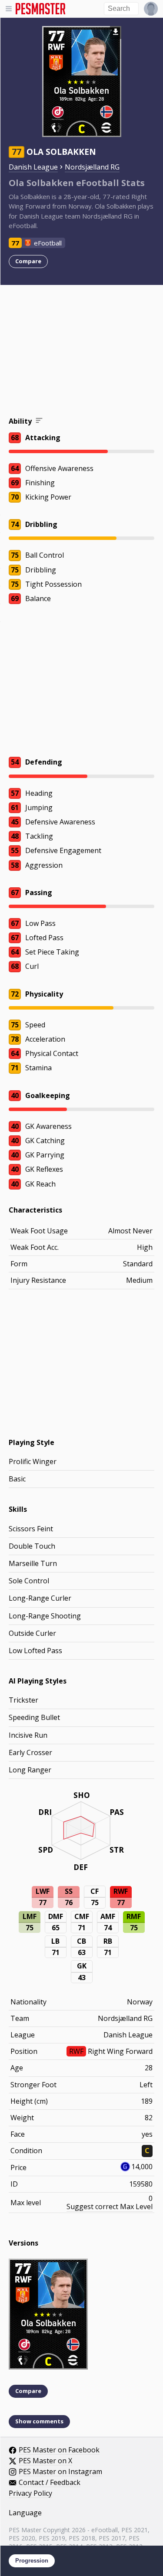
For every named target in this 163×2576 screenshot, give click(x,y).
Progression (32, 2561)
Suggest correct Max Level (110, 2207)
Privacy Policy (30, 2494)
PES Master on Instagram (60, 2472)
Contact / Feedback (50, 2483)
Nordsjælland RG (92, 167)
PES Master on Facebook (59, 2450)
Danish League (33, 167)
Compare (28, 261)
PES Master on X (45, 2461)
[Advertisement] (82, 352)
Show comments (39, 2421)
